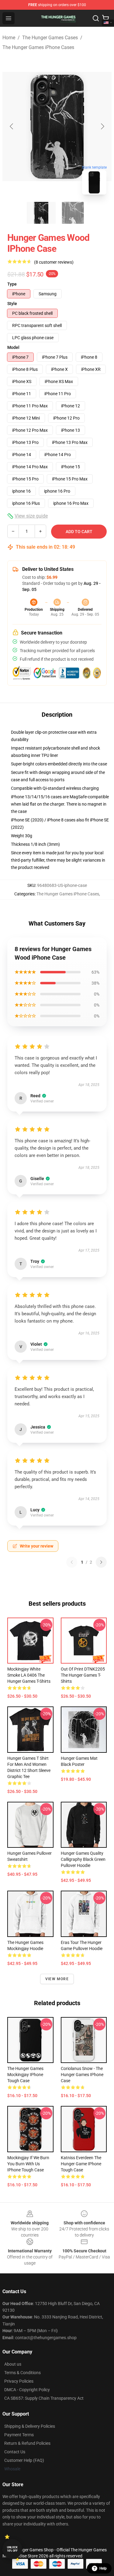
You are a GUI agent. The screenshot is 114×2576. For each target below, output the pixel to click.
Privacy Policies (19, 2381)
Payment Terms (19, 2435)
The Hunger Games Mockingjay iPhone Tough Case (25, 2075)
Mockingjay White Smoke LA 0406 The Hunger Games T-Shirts (29, 1675)
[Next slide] (102, 126)
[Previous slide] (12, 126)
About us (13, 2364)
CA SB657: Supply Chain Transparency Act (44, 2398)
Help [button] (103, 2568)
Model (13, 347)
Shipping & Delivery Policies (30, 2426)
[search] (96, 18)
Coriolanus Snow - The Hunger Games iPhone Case (82, 2075)
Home (9, 38)
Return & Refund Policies (27, 2443)
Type (12, 284)
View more (57, 1979)
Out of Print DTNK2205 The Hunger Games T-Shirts (83, 1675)
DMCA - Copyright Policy (27, 2390)
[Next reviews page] (101, 1562)
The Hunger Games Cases (50, 38)
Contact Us (15, 2452)
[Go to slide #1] (41, 213)
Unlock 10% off (12, 2549)
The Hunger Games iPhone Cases (38, 47)
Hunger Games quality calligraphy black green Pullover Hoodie (83, 1859)
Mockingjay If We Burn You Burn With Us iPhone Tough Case (28, 2164)
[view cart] (105, 18)
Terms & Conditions (22, 2373)
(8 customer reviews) (54, 262)
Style (12, 304)
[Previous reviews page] (72, 1562)
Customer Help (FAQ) (24, 2460)
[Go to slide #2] (73, 213)
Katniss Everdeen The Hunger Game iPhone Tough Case (81, 2164)
